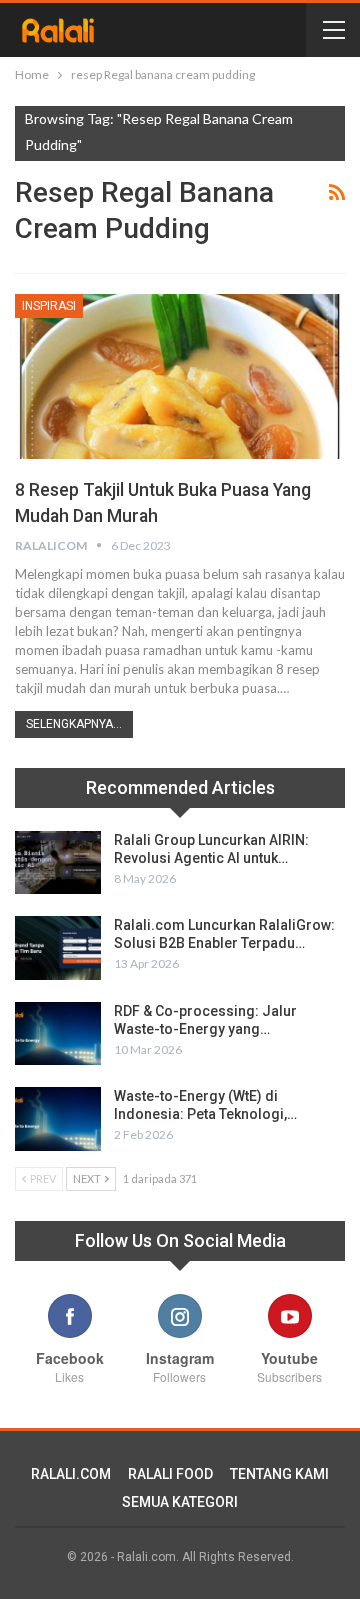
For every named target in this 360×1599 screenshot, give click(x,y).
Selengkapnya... (74, 724)
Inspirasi (49, 306)
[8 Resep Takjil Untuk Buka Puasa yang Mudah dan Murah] (180, 376)
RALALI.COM (71, 1474)
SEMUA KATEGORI (180, 1502)
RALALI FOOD (170, 1474)
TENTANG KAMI (279, 1474)
